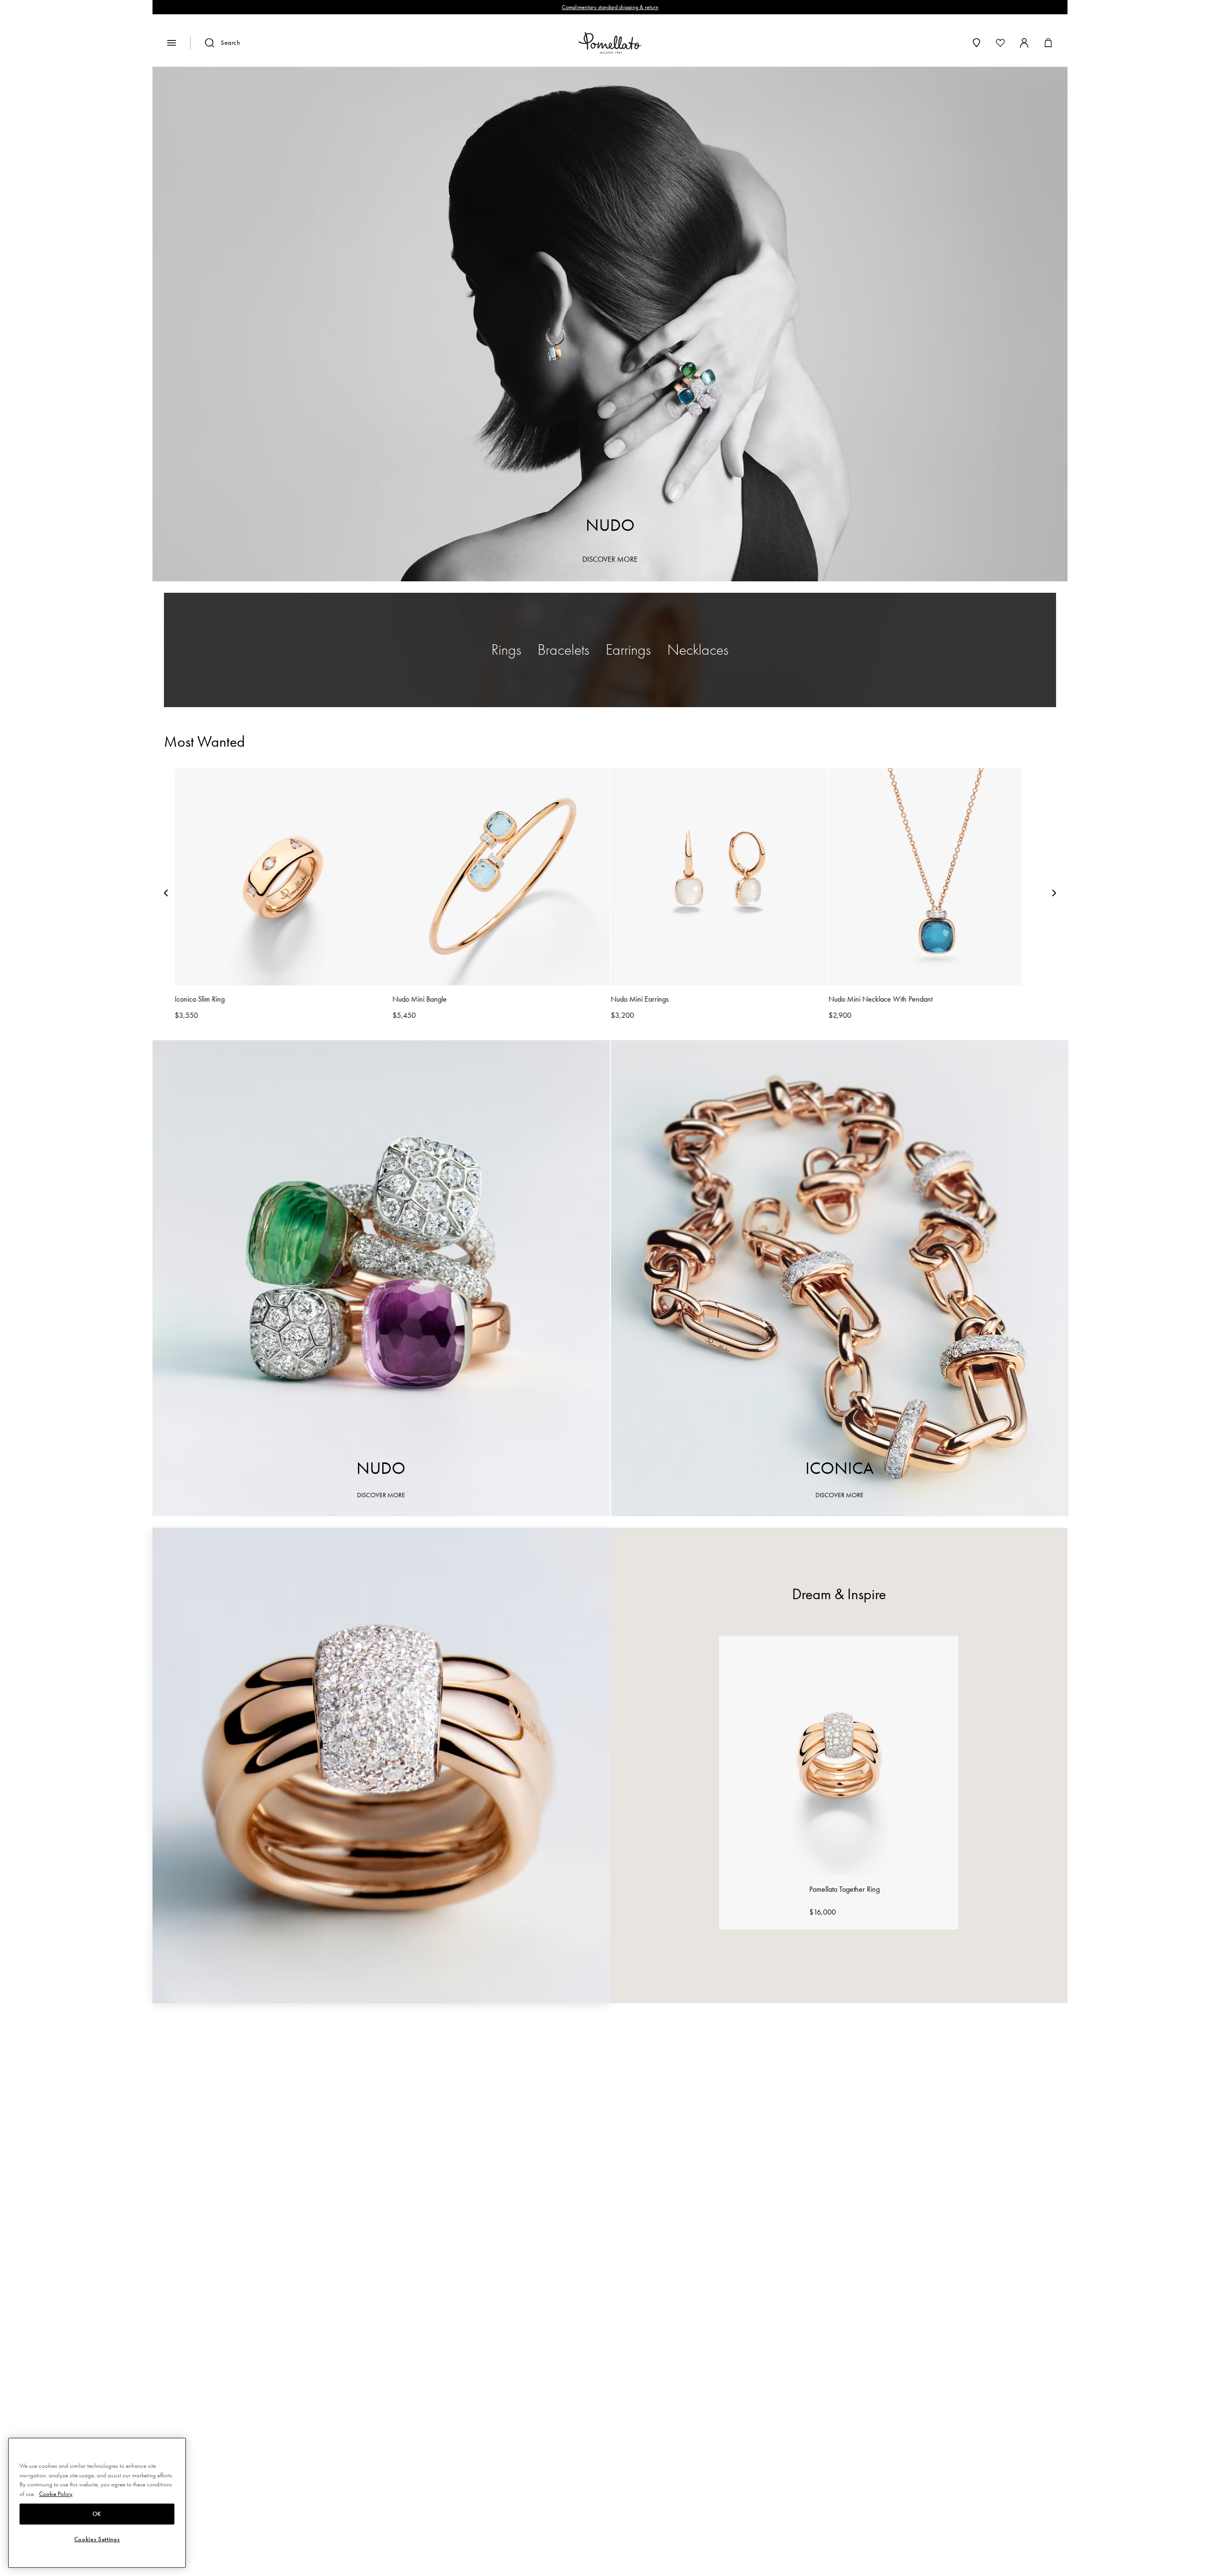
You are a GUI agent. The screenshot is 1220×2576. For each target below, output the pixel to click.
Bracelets (564, 650)
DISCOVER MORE (610, 559)
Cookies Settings (97, 2539)
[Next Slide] (1054, 895)
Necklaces (698, 650)
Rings (506, 650)
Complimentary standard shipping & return (610, 7)
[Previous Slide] (166, 895)
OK (97, 2514)
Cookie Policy (56, 2494)
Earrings (628, 650)
